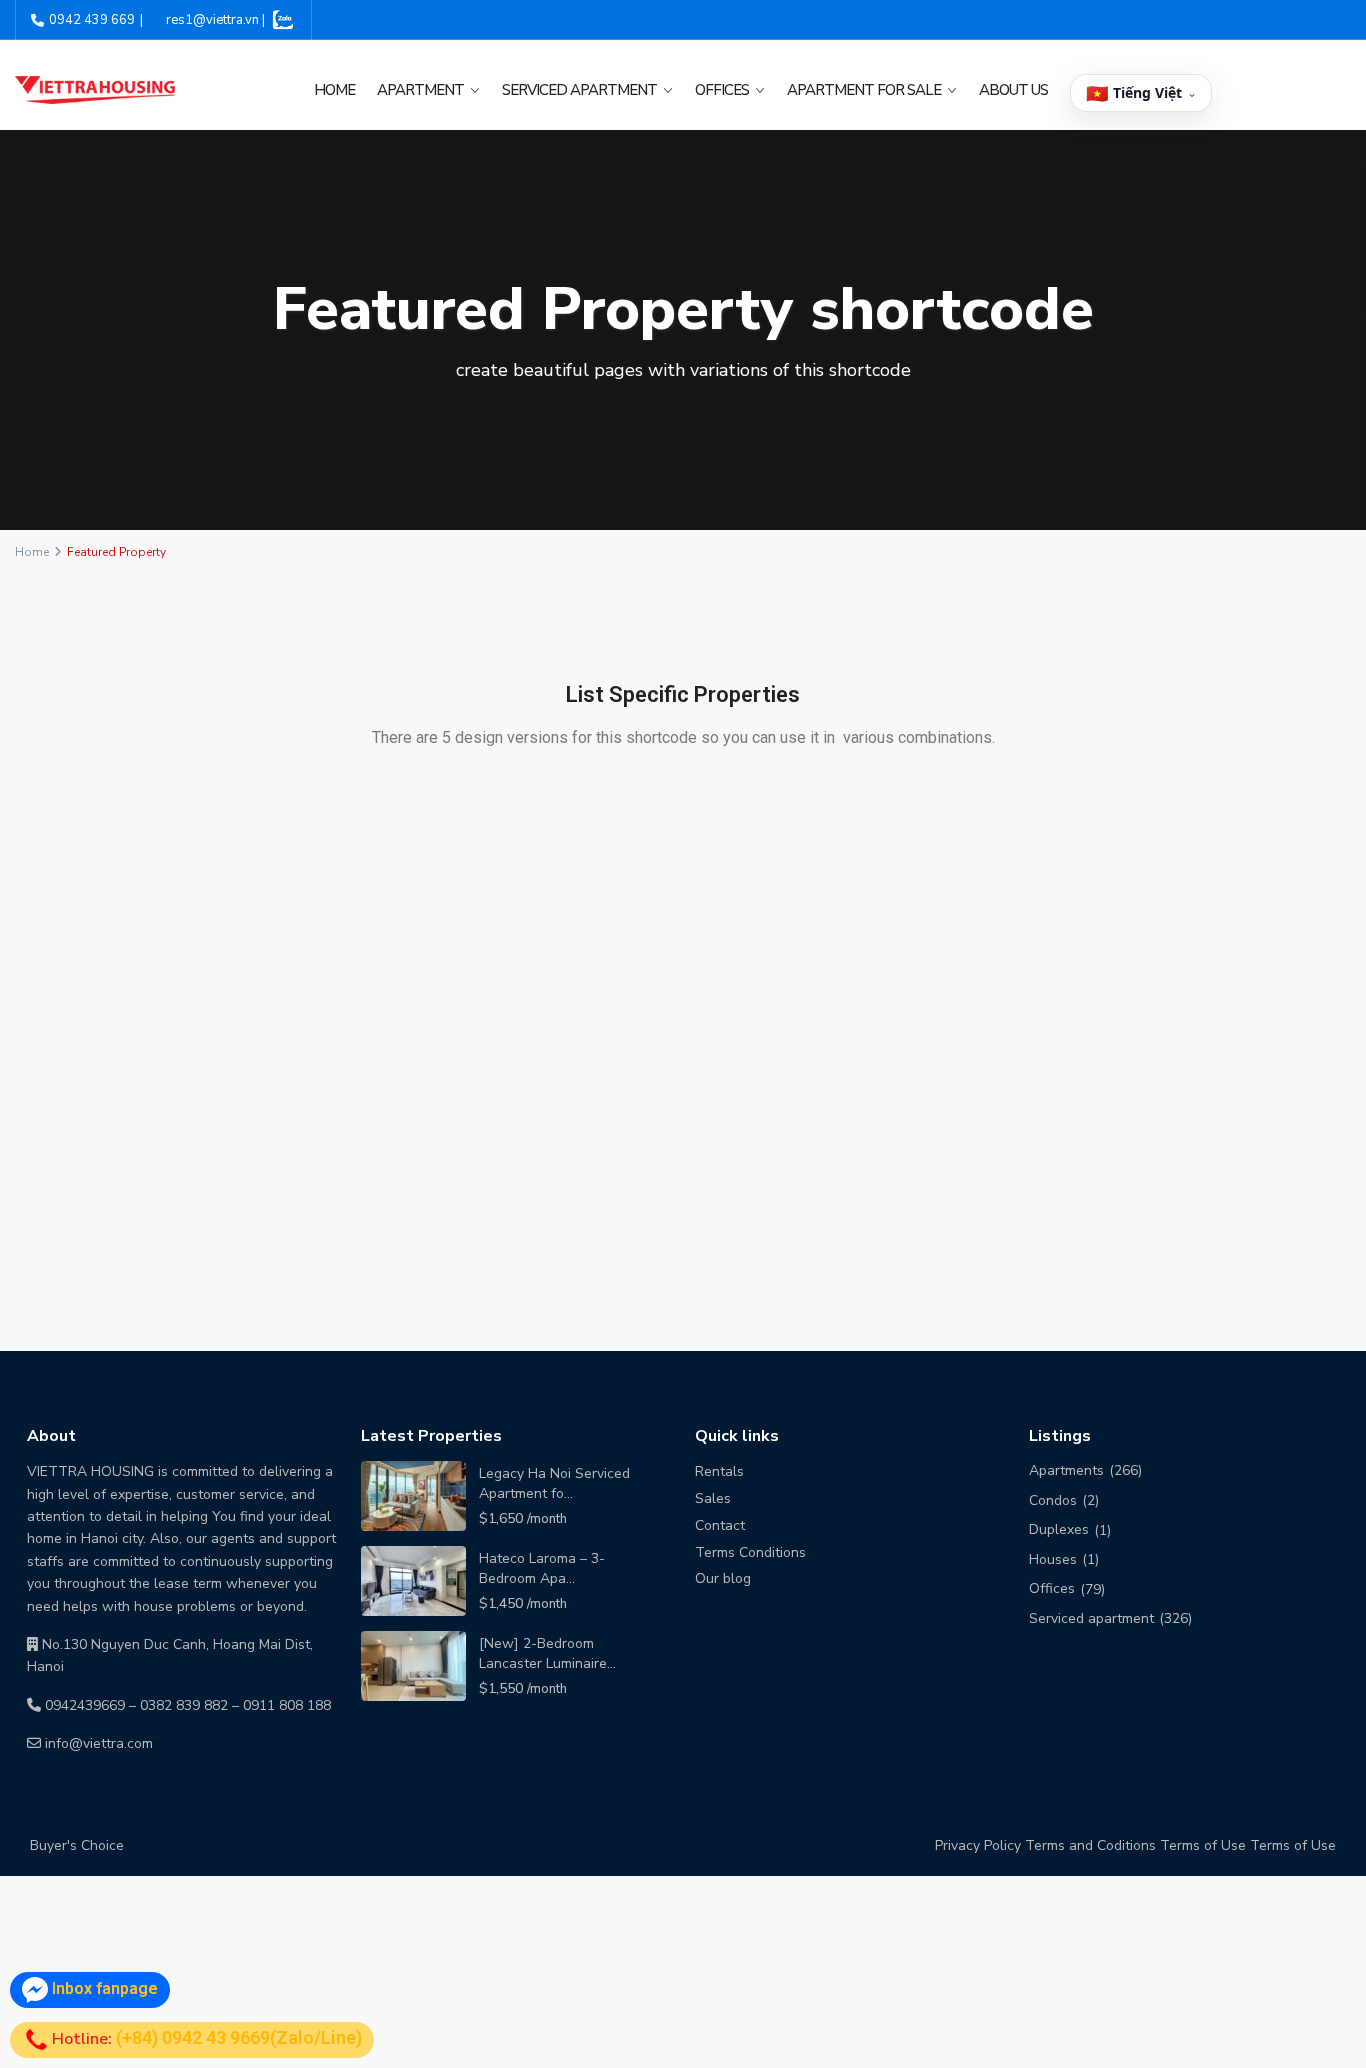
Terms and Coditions (1090, 1845)
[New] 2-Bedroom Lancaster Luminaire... (547, 1653)
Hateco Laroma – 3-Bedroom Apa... (542, 1568)
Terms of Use (1203, 1845)
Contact (720, 1525)
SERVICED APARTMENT (579, 90)
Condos (1053, 1500)
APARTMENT (420, 90)
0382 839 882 (184, 1705)
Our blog (723, 1578)
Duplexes (1059, 1529)
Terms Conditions (750, 1552)
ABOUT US (1013, 90)
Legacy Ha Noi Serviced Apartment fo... (554, 1483)
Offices (1052, 1588)
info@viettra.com (99, 1743)
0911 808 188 (287, 1705)
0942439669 (85, 1705)
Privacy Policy (978, 1845)
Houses (1053, 1559)
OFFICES (722, 90)
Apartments (1066, 1470)
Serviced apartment (1091, 1618)
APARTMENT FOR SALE (864, 90)
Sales (713, 1498)
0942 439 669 (92, 20)
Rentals (719, 1471)
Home (334, 90)
